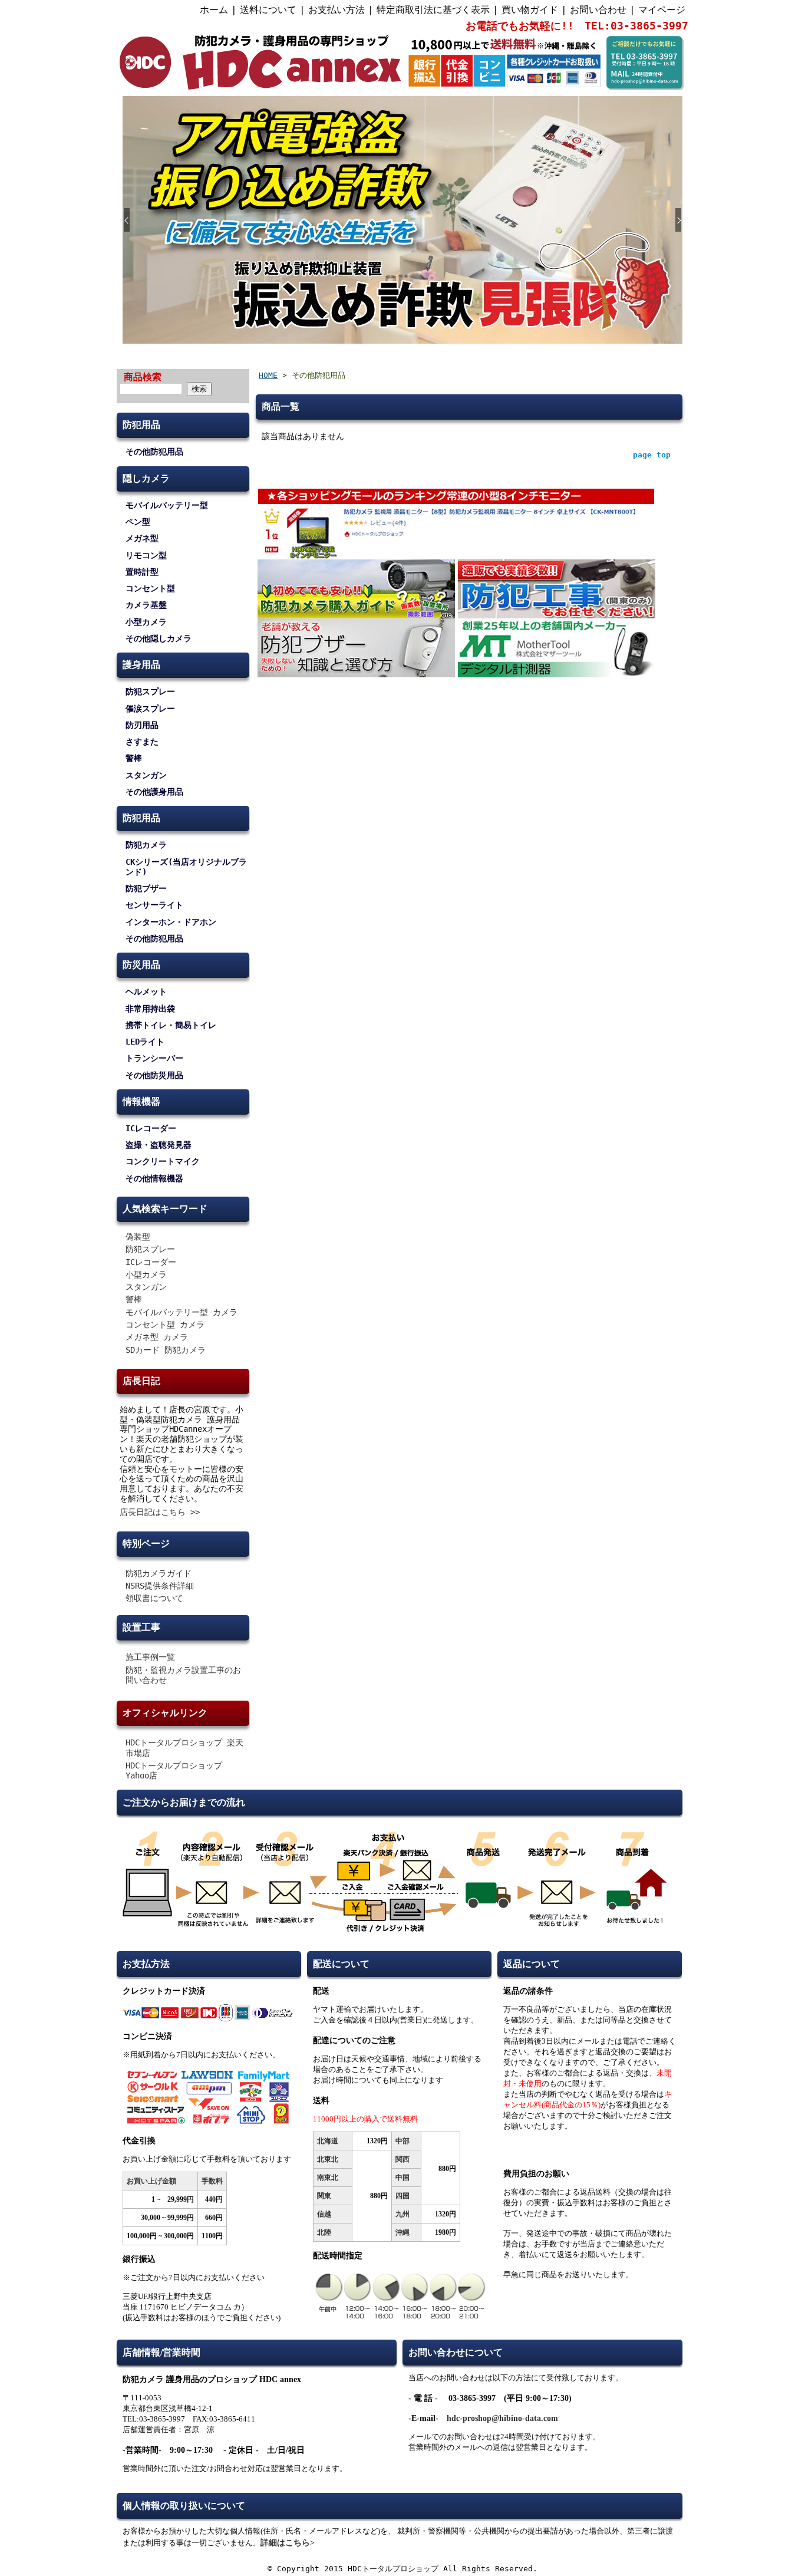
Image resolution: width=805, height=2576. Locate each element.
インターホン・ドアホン (171, 922)
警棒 (134, 758)
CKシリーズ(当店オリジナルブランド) (186, 867)
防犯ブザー (146, 888)
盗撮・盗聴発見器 (159, 1145)
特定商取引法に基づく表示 (433, 10)
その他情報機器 (154, 1178)
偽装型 (138, 1237)
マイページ (662, 10)
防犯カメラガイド (159, 1573)
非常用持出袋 (150, 1009)
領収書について (154, 1598)
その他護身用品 (154, 792)
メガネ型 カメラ (157, 1337)
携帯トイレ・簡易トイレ (171, 1025)
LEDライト (145, 1042)
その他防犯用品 (154, 452)
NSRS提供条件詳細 (160, 1586)
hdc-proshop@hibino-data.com (502, 2418)
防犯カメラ (146, 845)
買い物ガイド (530, 10)
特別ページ (146, 1544)
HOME (268, 375)
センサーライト (154, 905)
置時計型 (142, 572)
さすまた (142, 742)
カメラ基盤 (146, 605)
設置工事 (141, 1627)
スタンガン (146, 775)
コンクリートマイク (163, 1161)
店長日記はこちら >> (160, 1512)
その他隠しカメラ (159, 638)
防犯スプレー (150, 691)
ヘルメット (146, 991)
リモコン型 (146, 555)
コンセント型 (150, 588)
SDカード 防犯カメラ (166, 1350)
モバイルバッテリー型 (167, 505)
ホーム (214, 10)
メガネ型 (142, 538)
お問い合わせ (598, 10)
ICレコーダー (151, 1128)
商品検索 (143, 377)
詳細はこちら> (288, 2543)
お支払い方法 (336, 10)
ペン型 (138, 522)
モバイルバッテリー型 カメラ (182, 1312)
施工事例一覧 (150, 1657)
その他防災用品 (154, 1075)
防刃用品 (142, 725)
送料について (268, 10)
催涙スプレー (150, 709)
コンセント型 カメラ (165, 1325)
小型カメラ (146, 622)
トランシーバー (154, 1058)
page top (652, 455)
